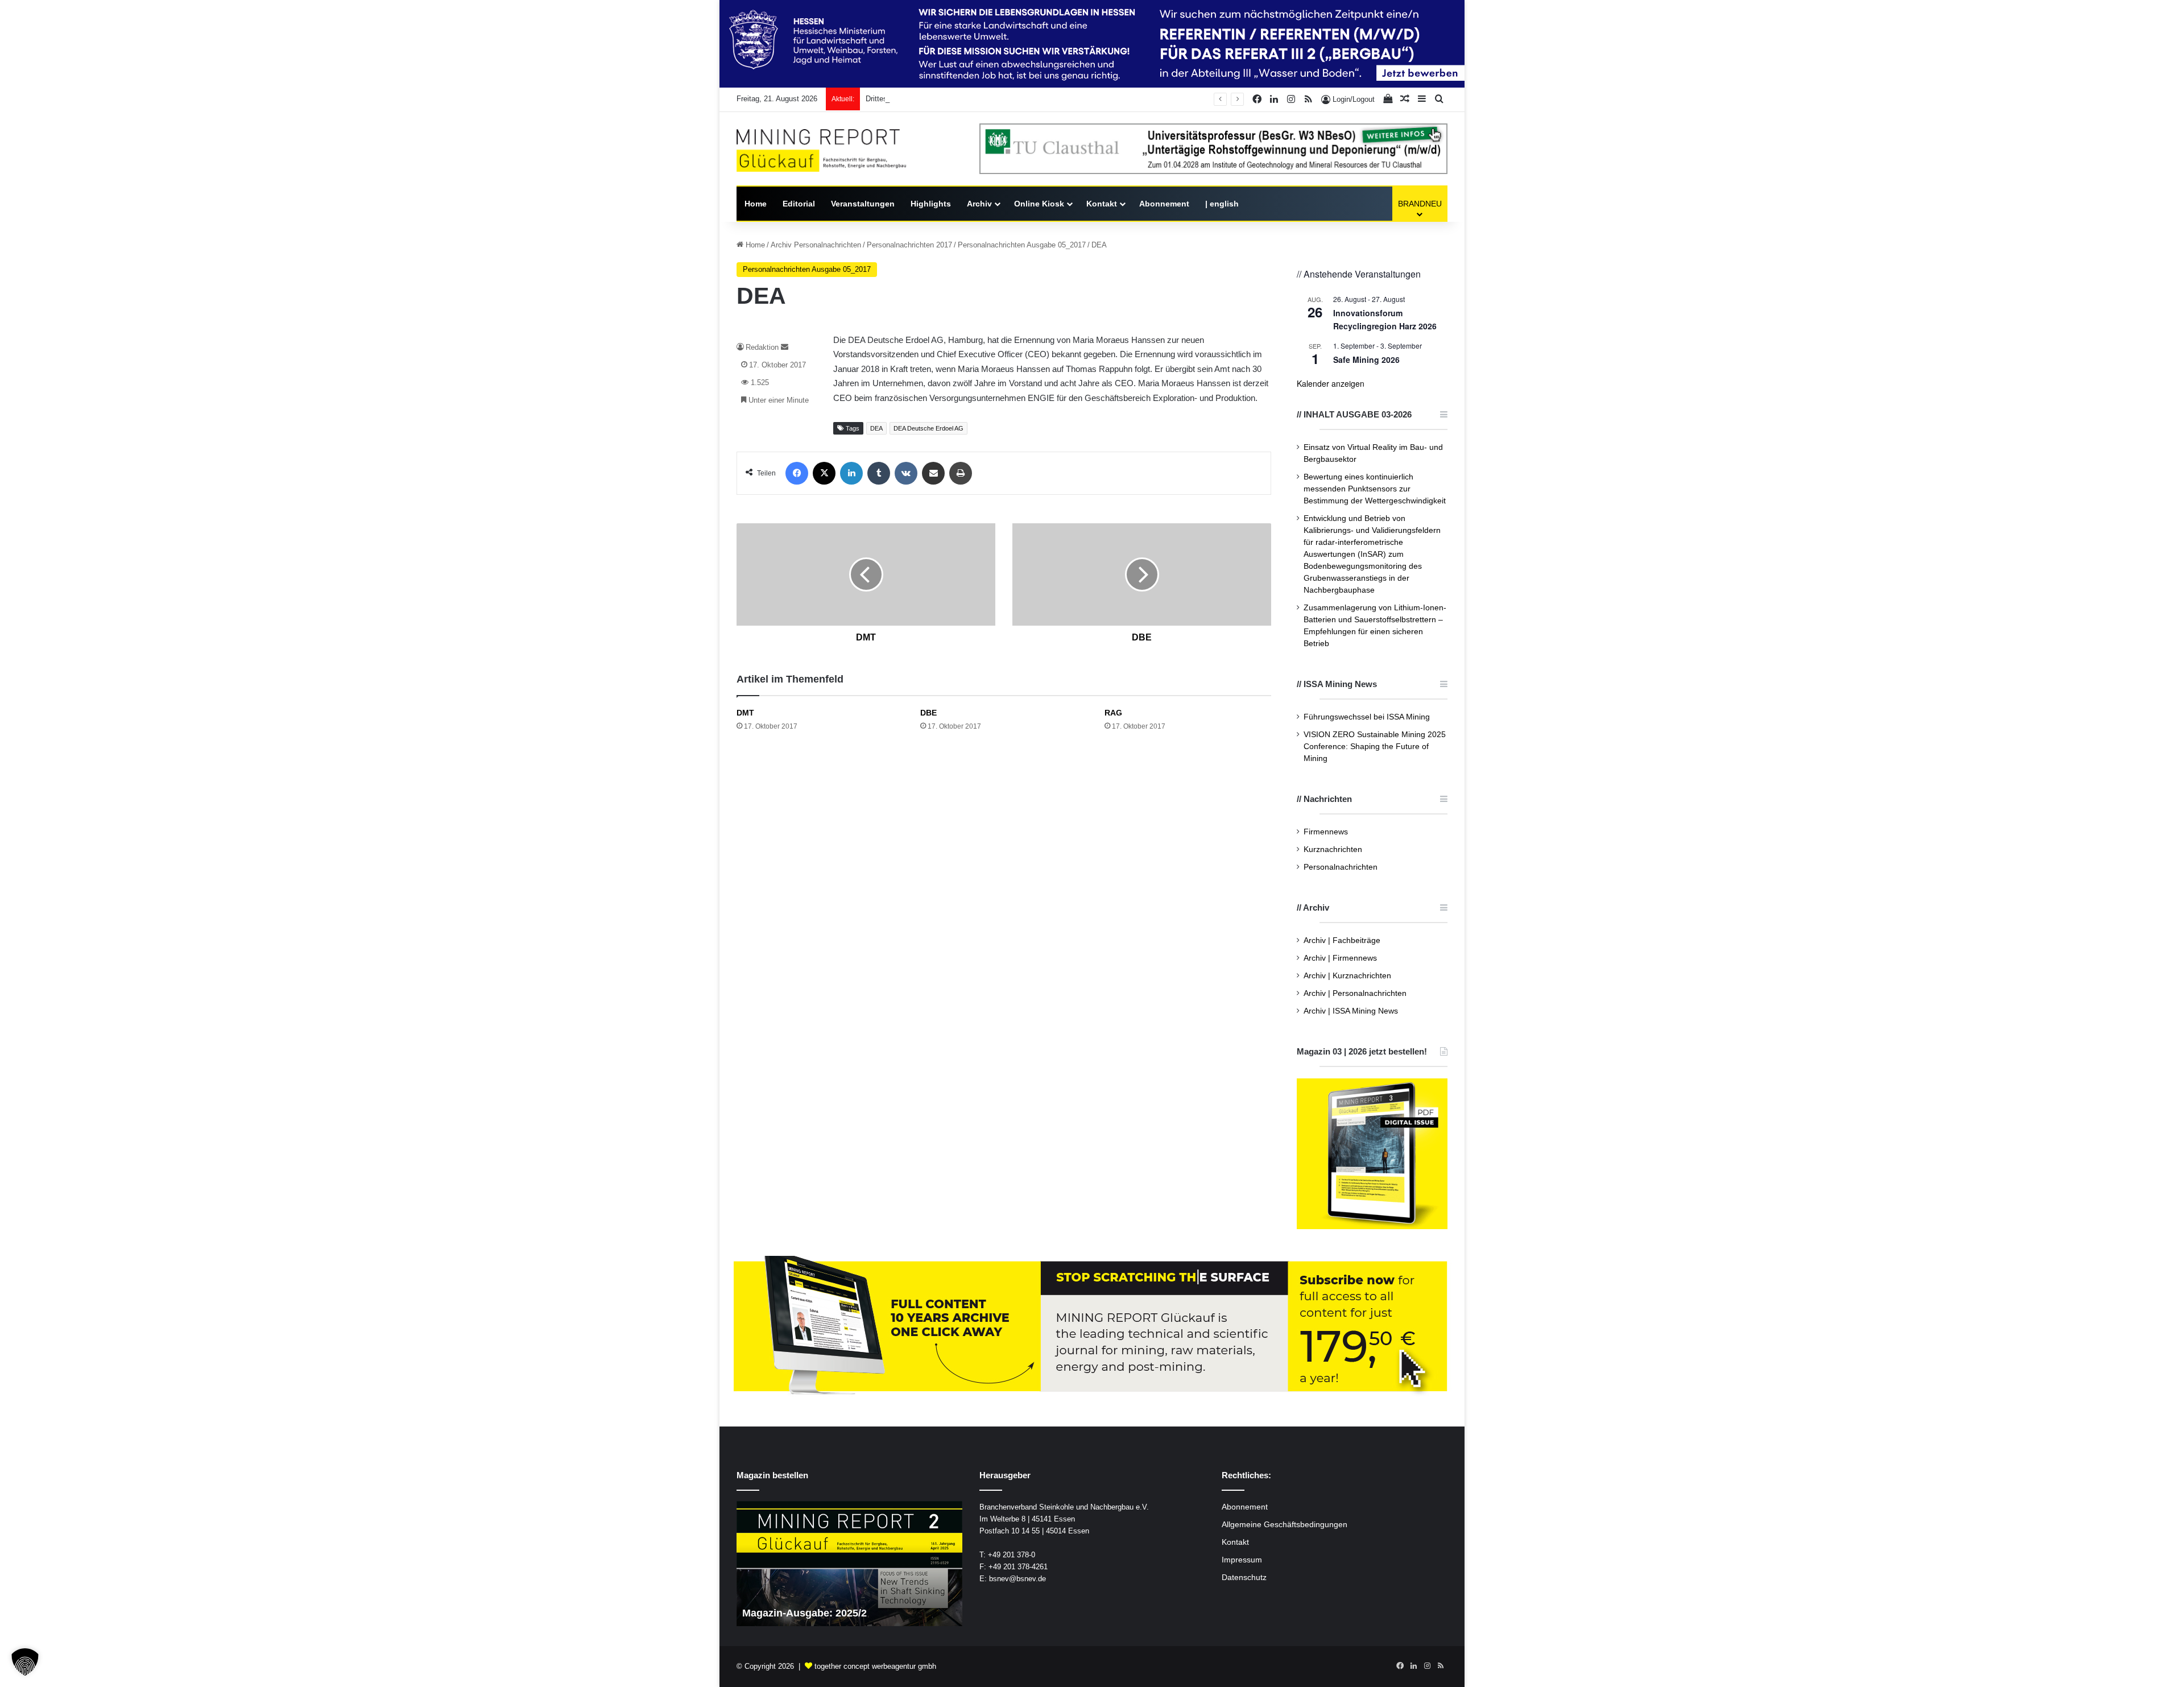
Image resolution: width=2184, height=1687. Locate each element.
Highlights (931, 204)
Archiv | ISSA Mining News (1351, 1011)
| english (1222, 204)
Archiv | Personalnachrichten (1355, 993)
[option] (849, 1564)
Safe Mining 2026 (1366, 359)
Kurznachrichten (1333, 849)
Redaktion (762, 347)
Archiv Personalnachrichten (816, 245)
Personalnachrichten (1341, 867)
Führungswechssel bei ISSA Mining (1367, 717)
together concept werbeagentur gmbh (875, 1666)
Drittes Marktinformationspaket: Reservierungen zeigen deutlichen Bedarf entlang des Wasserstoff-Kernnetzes (1047, 99)
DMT (745, 713)
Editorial (799, 204)
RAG (1113, 713)
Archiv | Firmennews (1340, 958)
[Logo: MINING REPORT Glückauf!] (821, 150)
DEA (876, 428)
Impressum (1242, 1560)
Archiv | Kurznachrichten (1347, 976)
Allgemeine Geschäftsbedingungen (1285, 1525)
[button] (25, 1662)
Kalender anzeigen (1331, 383)
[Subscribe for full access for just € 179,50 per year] (1092, 1327)
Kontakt (1102, 204)
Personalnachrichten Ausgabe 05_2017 (1022, 245)
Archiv (979, 204)
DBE (928, 713)
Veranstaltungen (863, 204)
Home (756, 204)
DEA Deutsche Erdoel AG (928, 428)
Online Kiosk (1039, 204)
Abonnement (1164, 204)
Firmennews (1326, 832)
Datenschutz (1244, 1578)
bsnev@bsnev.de (1017, 1579)
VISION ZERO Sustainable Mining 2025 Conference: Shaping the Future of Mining (1375, 747)
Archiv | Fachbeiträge (1342, 940)
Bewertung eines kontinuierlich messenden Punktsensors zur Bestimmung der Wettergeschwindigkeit (1375, 489)
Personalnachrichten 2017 (909, 245)
